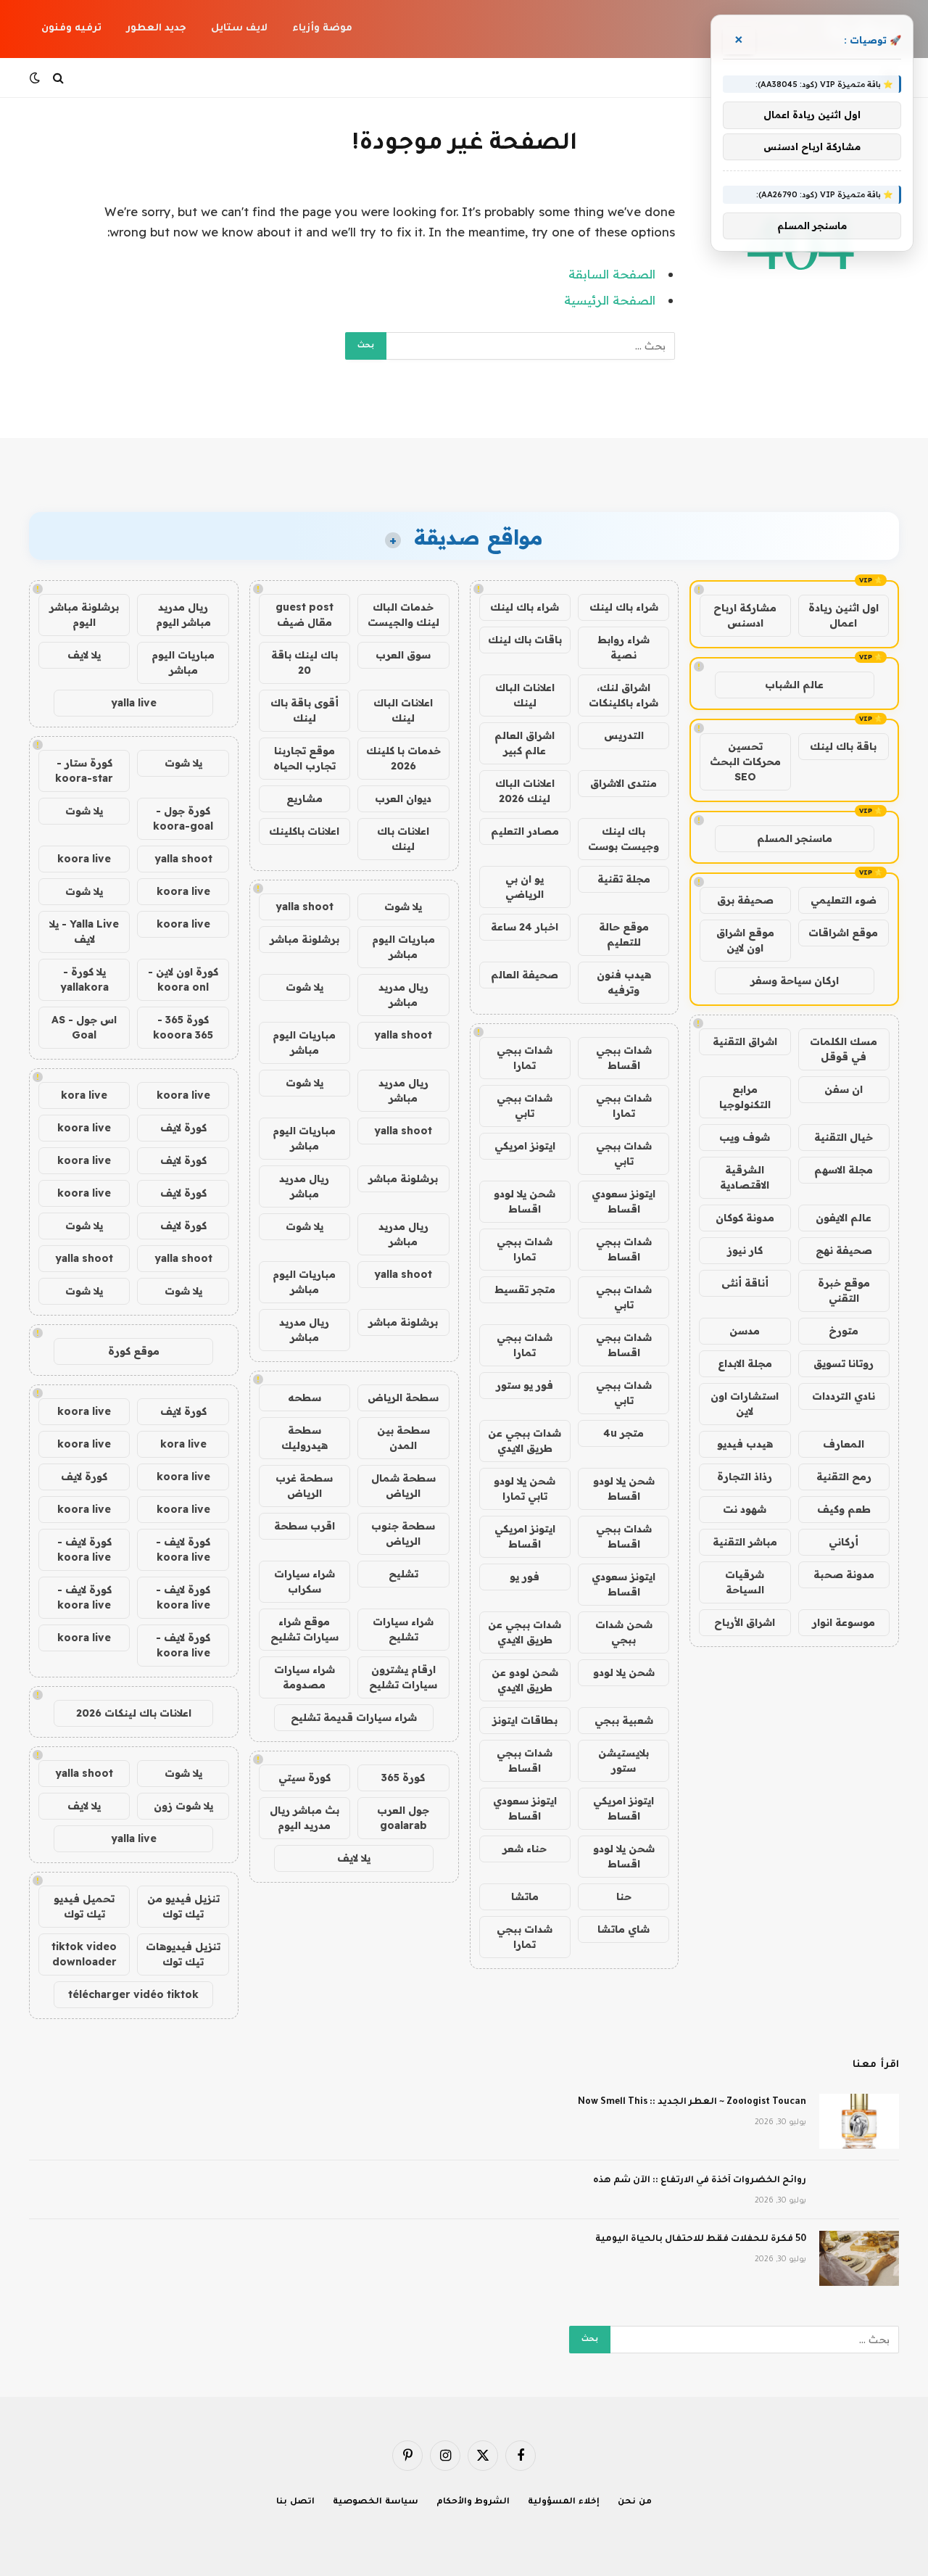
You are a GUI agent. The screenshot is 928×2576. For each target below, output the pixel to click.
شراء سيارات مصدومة (304, 1677)
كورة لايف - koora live (183, 1549)
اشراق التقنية (745, 1041)
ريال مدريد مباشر (403, 995)
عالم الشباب (794, 685)
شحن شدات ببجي (624, 1632)
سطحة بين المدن (403, 1438)
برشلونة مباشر (304, 939)
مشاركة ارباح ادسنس (745, 615)
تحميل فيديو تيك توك (84, 1906)
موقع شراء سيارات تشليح (304, 1629)
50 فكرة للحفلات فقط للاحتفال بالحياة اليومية (701, 2239)
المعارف (844, 1444)
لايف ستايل (239, 29)
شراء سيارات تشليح (403, 1629)
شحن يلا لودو (624, 1672)
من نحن (635, 2502)
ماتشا (525, 1896)
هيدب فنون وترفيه (624, 982)
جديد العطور (156, 29)
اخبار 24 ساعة (525, 927)
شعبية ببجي (624, 1720)
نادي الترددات (844, 1396)
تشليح (403, 1574)
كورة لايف (183, 1128)
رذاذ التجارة (745, 1477)
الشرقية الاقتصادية (745, 1177)
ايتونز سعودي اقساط (623, 1201)
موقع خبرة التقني (844, 1291)
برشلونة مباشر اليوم (84, 615)
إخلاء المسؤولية (564, 2502)
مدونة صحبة (844, 1574)
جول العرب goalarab (403, 1818)
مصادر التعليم (525, 831)
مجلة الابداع (745, 1363)
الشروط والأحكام (473, 2502)
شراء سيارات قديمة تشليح (354, 1717)
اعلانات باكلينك (304, 831)
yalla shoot (304, 907)
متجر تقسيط (525, 1289)
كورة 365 (403, 1778)
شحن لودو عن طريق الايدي (525, 1680)
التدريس (624, 735)
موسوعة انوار (844, 1622)
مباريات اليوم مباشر (403, 947)
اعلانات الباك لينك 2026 (525, 791)
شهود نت (745, 1509)
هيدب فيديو (745, 1444)
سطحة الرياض (403, 1398)
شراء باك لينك (624, 607)
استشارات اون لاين (745, 1404)
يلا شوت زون (183, 1806)
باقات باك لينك (525, 640)
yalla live (134, 703)
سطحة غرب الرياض (304, 1486)
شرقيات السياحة (745, 1582)
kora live (84, 1095)
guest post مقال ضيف (304, 615)
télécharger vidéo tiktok (133, 1994)
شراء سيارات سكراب (304, 1581)
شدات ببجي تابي (525, 1106)
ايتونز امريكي (525, 1146)
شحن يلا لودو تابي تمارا (525, 1489)
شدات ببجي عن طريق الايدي (525, 1441)
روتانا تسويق (844, 1363)
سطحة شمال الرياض (403, 1486)
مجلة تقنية (624, 879)
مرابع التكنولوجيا (745, 1097)
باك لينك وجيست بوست (623, 839)
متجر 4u (623, 1433)
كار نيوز (745, 1250)
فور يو (525, 1577)
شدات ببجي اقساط (624, 1058)
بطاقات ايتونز (525, 1720)
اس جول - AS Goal (84, 1027)
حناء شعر (525, 1849)
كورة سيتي (304, 1778)
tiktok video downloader (84, 1954)
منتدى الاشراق (623, 783)
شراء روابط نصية (623, 647)
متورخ (844, 1331)
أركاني (844, 1542)
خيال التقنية (844, 1137)
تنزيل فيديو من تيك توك (183, 1906)
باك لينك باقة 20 (304, 662)
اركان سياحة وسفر (795, 981)
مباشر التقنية (745, 1542)
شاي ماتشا (623, 1929)
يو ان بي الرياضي (525, 887)
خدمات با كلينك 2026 (403, 758)
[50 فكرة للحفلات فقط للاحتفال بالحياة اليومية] (859, 2258)
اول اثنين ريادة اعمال (844, 615)
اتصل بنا (295, 2502)
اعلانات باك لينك (403, 839)
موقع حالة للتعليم (624, 934)
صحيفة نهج (844, 1250)
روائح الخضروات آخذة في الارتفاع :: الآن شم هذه (700, 2181)
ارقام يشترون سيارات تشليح (403, 1677)
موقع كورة (134, 1351)
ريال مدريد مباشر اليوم (183, 615)
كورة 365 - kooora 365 (183, 1027)
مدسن (745, 1331)
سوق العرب (403, 655)
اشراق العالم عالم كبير (525, 743)
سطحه (304, 1398)
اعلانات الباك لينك (525, 695)
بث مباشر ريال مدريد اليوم (304, 1818)
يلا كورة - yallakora (84, 979)
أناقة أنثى (745, 1283)
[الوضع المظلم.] (36, 78)
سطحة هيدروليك (304, 1438)
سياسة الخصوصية (376, 2502)
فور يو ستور (525, 1385)
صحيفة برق (745, 900)
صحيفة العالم (525, 975)
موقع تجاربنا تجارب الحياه (304, 758)
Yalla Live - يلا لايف (84, 932)
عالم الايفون (844, 1218)
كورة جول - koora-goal (183, 818)
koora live (84, 859)
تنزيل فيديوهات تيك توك (183, 1954)
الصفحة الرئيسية (610, 300)
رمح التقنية (844, 1477)
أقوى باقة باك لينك (304, 710)
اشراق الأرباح (745, 1622)
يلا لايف (354, 1858)
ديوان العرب (403, 798)
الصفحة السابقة (612, 274)
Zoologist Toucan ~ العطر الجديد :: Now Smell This (692, 2102)
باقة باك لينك (843, 746)
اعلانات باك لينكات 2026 (134, 1713)
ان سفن (844, 1089)
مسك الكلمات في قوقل (844, 1049)
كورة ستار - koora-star (84, 771)
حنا (624, 1896)
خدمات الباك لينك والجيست (403, 615)
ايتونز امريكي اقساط (525, 1536)
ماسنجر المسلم (795, 838)
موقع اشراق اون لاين (745, 940)
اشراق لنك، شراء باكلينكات (623, 695)
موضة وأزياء (322, 29)
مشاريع (304, 798)
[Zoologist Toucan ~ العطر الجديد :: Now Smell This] (859, 2121)
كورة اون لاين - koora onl (183, 979)
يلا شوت (403, 907)
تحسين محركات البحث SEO (745, 761)
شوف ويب (745, 1137)
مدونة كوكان (745, 1218)
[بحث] (58, 78)
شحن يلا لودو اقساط (525, 1201)
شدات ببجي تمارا (525, 1058)
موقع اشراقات (843, 933)
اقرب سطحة (304, 1526)
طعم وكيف (844, 1509)
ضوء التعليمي (844, 900)
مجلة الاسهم (844, 1170)
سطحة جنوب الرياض (403, 1533)
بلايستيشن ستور (623, 1760)
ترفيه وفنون (71, 29)
